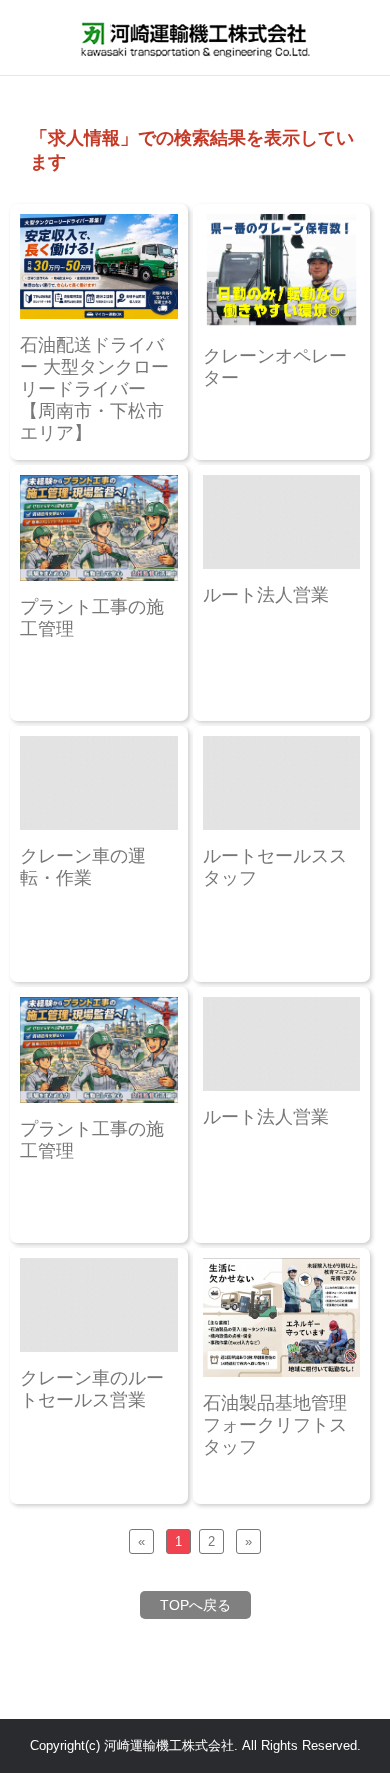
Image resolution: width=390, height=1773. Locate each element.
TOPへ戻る (195, 1605)
